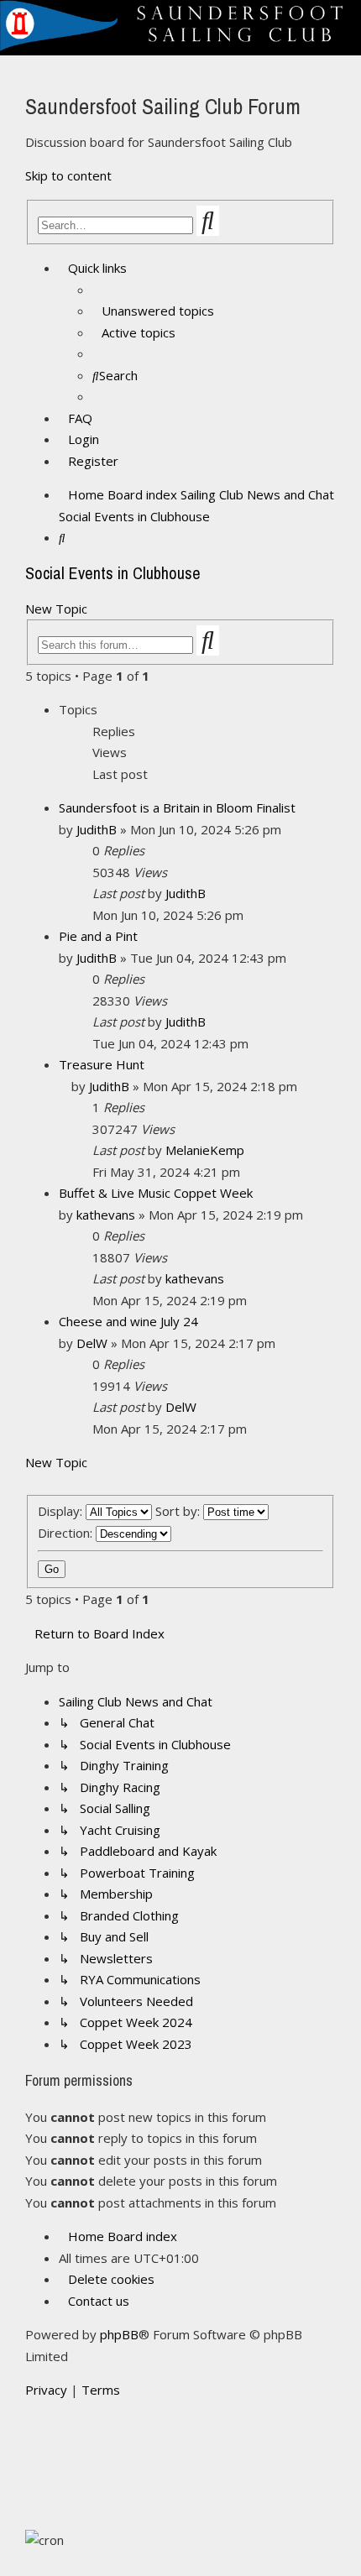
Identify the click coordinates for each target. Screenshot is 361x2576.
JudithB (97, 829)
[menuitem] (153, 311)
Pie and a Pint (98, 936)
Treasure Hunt (102, 1064)
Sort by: (179, 1511)
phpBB (119, 2334)
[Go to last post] (214, 893)
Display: (62, 1511)
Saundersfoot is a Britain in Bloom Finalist (177, 807)
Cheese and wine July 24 (128, 1321)
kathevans (106, 1215)
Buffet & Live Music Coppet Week (156, 1193)
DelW (92, 1343)
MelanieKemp (205, 1150)
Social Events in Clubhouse (113, 573)
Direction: (67, 1533)
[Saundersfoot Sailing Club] (180, 46)
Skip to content (68, 175)
